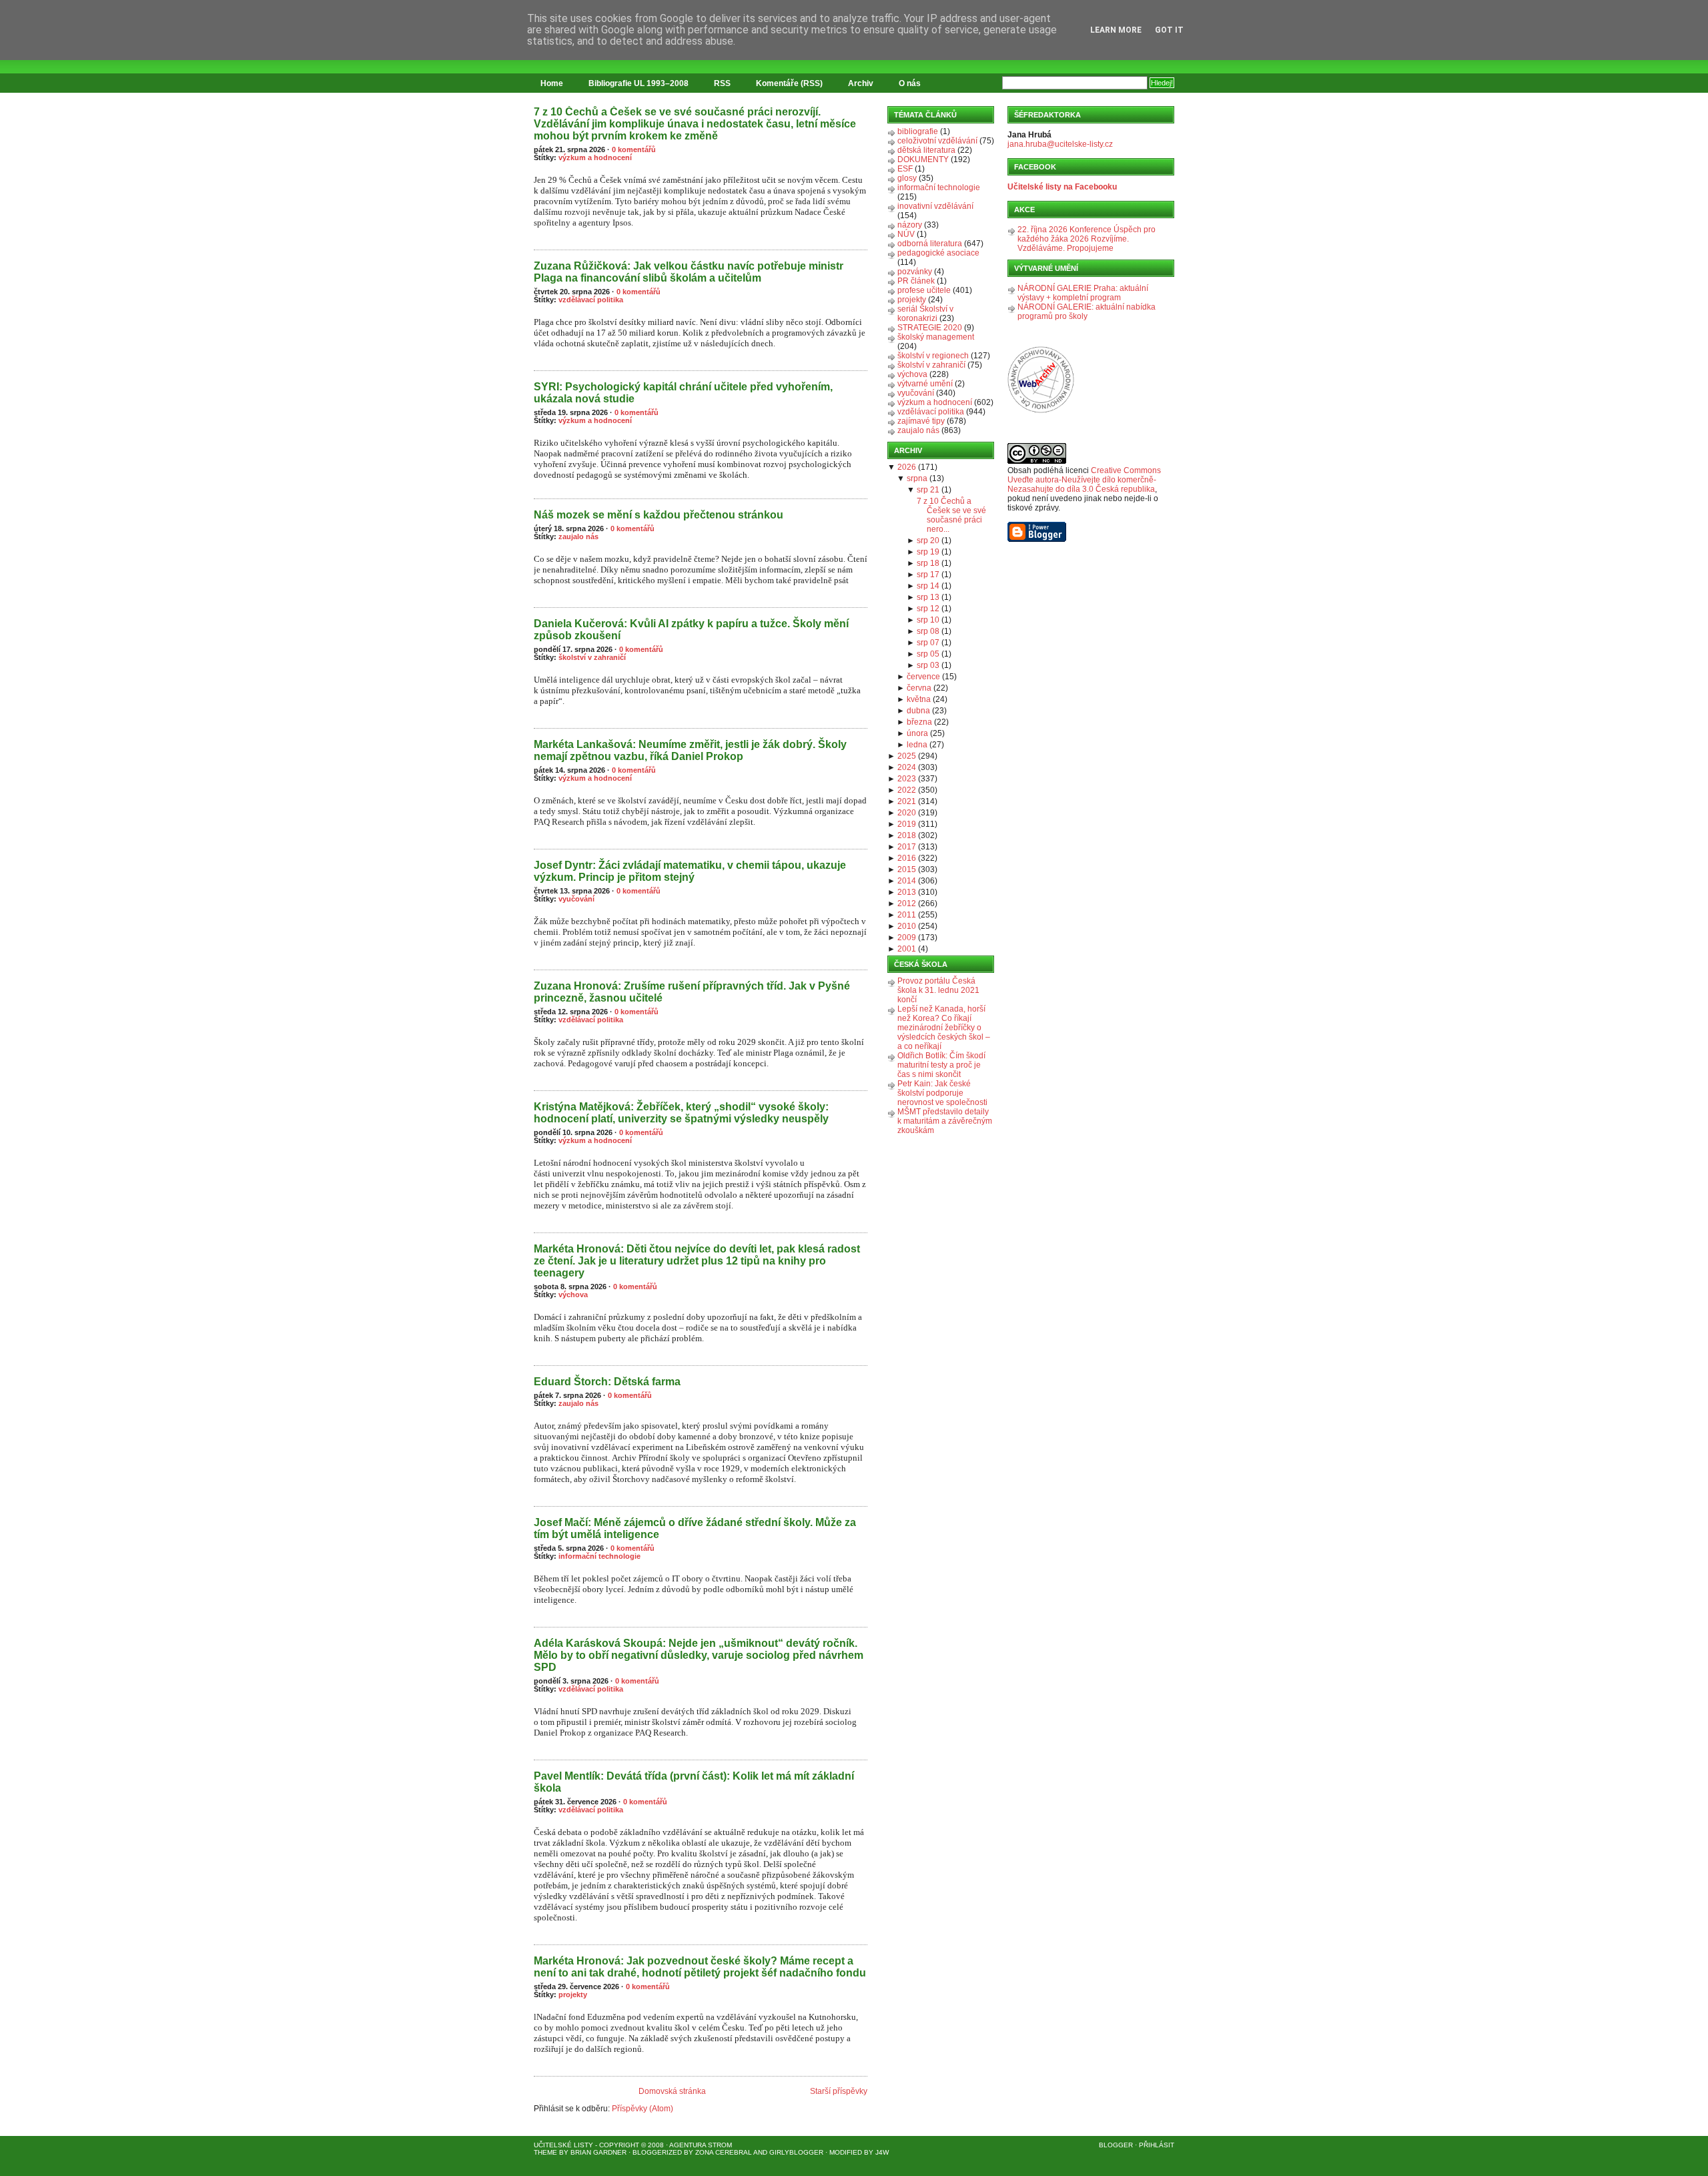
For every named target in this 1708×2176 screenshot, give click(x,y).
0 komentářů (634, 149)
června (919, 688)
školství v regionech (933, 356)
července (923, 677)
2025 (907, 756)
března (919, 722)
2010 (907, 926)
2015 (907, 869)
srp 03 (928, 665)
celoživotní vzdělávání (937, 141)
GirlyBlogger (796, 2152)
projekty (573, 1994)
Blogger (1116, 2145)
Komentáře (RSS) (789, 83)
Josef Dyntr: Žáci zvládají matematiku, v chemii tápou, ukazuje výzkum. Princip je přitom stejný (690, 871)
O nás (910, 83)
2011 (907, 915)
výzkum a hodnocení (595, 157)
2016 (907, 858)
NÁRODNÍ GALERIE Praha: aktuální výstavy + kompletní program (1083, 293)
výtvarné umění (925, 384)
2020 (907, 813)
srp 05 (928, 654)
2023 (907, 779)
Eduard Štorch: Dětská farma (607, 1382)
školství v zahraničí (592, 657)
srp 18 (928, 563)
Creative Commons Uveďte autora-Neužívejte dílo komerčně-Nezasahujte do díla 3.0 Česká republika (1084, 480)
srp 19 (928, 552)
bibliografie (918, 131)
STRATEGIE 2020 (930, 328)
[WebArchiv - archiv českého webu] (1041, 410)
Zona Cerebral (724, 2152)
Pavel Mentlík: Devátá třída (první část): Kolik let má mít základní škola (694, 1782)
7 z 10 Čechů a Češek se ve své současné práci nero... (951, 515)
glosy (907, 178)
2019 (907, 824)
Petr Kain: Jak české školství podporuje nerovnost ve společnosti (942, 1093)
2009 (907, 938)
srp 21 (928, 490)
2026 (907, 467)
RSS (722, 83)
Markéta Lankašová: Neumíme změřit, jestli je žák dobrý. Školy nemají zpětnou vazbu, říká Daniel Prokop (690, 750)
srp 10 (928, 620)
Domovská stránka (672, 2091)
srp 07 (928, 643)
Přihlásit (1157, 2145)
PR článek (916, 281)
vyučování (576, 899)
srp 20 (928, 540)
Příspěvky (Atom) (643, 2109)
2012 (907, 903)
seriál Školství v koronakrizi (925, 314)
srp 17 (928, 575)
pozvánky (915, 272)
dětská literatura (926, 150)
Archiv (861, 83)
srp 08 (928, 631)
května (919, 699)
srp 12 (928, 609)
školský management (936, 337)
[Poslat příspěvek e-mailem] (535, 242)
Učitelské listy (563, 2145)
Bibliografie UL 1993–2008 (638, 83)
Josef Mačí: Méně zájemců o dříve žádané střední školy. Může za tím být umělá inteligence (695, 1528)
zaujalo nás (578, 536)
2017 (907, 847)
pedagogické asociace (938, 253)
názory (910, 225)
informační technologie (599, 1556)
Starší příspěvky (839, 2091)
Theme (545, 2152)
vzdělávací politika (591, 300)
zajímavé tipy (921, 421)
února (917, 733)
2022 (907, 790)
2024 (907, 767)
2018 (907, 835)
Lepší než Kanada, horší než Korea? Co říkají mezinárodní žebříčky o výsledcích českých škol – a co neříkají (944, 1028)
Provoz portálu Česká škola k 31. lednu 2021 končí (938, 990)
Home (552, 83)
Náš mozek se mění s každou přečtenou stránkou (659, 515)
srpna (917, 478)
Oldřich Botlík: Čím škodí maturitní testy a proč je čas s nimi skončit (941, 1065)
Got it (1169, 30)
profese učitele (924, 290)
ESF (905, 169)
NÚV (906, 234)
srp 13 (928, 597)
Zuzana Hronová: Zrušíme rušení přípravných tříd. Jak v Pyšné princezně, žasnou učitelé (692, 992)
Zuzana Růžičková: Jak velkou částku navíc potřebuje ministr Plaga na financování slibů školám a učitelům (689, 272)
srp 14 (928, 586)
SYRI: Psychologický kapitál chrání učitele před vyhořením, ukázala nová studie (683, 393)
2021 (907, 801)
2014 (907, 881)
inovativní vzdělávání (935, 206)
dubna (918, 711)
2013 (907, 892)
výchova (573, 1295)
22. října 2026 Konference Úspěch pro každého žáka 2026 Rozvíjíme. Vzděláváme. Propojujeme (1087, 239)
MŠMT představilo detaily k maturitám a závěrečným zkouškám (945, 1121)
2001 (907, 949)
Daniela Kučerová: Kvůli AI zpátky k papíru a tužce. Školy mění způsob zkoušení (691, 630)
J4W (882, 2152)
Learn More (1116, 30)
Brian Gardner (598, 2152)
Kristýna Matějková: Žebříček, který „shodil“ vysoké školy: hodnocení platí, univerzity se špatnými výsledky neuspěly (681, 1113)
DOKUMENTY (923, 159)
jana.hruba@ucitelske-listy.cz (1060, 144)
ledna (917, 745)
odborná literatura (930, 244)
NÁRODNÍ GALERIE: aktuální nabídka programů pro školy (1087, 312)
